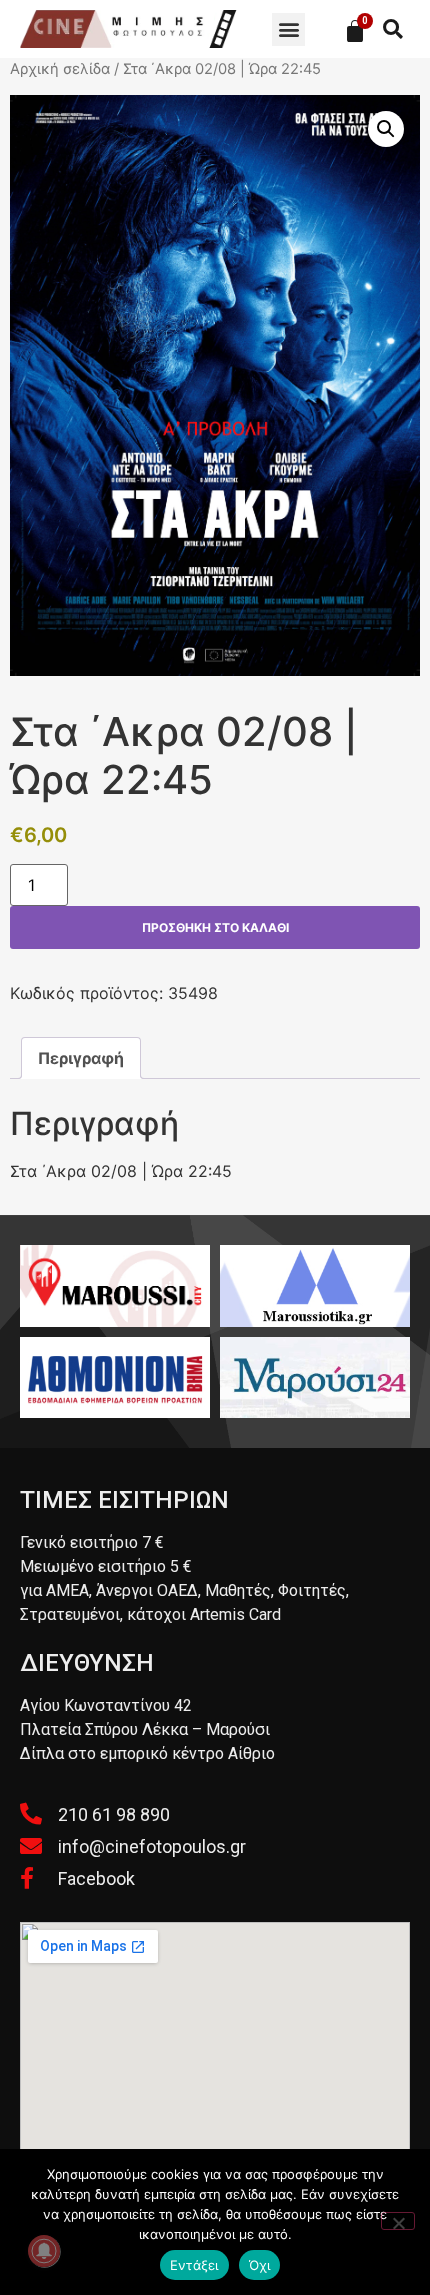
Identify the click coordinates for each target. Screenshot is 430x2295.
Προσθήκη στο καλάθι (215, 927)
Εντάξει (194, 2265)
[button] (288, 29)
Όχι (260, 2265)
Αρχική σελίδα (60, 69)
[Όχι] (398, 2221)
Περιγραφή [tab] (81, 1058)
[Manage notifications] (44, 2251)
